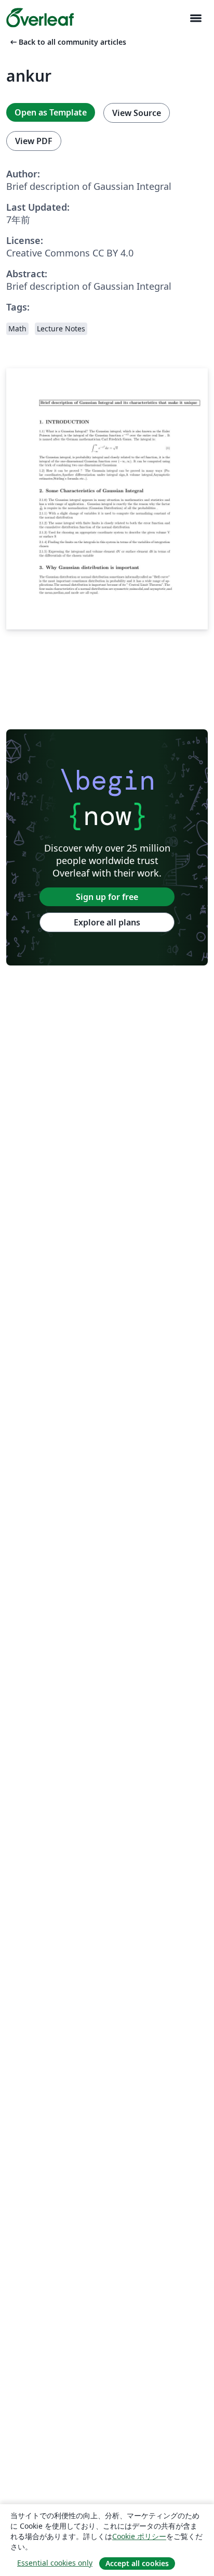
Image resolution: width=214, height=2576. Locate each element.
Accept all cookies (137, 2563)
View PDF (34, 141)
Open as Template (51, 112)
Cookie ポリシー (139, 2536)
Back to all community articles (67, 42)
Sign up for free (107, 897)
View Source (137, 113)
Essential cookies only (55, 2563)
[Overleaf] (40, 18)
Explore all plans (107, 922)
